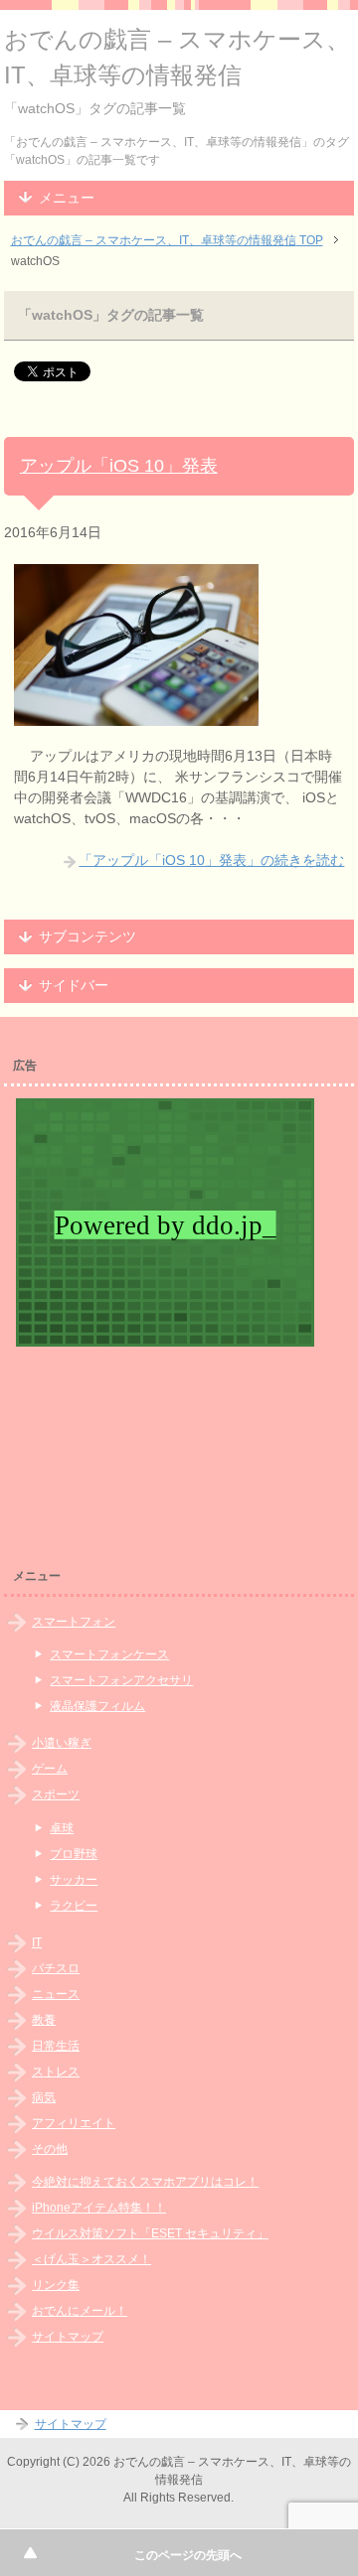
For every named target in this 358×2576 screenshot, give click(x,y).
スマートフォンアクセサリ (121, 1680)
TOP (167, 240)
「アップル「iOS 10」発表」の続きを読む (211, 860)
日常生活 (56, 2046)
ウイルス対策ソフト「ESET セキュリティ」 (150, 2233)
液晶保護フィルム (97, 1706)
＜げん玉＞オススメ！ (91, 2259)
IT (37, 1942)
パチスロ (56, 1968)
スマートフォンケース (109, 1654)
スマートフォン (74, 1622)
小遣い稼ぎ (62, 1743)
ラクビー (74, 1906)
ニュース (56, 1994)
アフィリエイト (74, 2123)
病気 (44, 2097)
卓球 (62, 1828)
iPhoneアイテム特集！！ (99, 2208)
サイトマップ (68, 2337)
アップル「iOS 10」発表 (119, 466)
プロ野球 (74, 1854)
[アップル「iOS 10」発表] (136, 715)
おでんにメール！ (80, 2311)
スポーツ (56, 1794)
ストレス (56, 2072)
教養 (44, 2020)
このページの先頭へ (188, 2555)
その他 (50, 2149)
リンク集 (56, 2285)
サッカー (74, 1880)
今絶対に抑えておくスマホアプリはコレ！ (145, 2182)
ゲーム (50, 1769)
